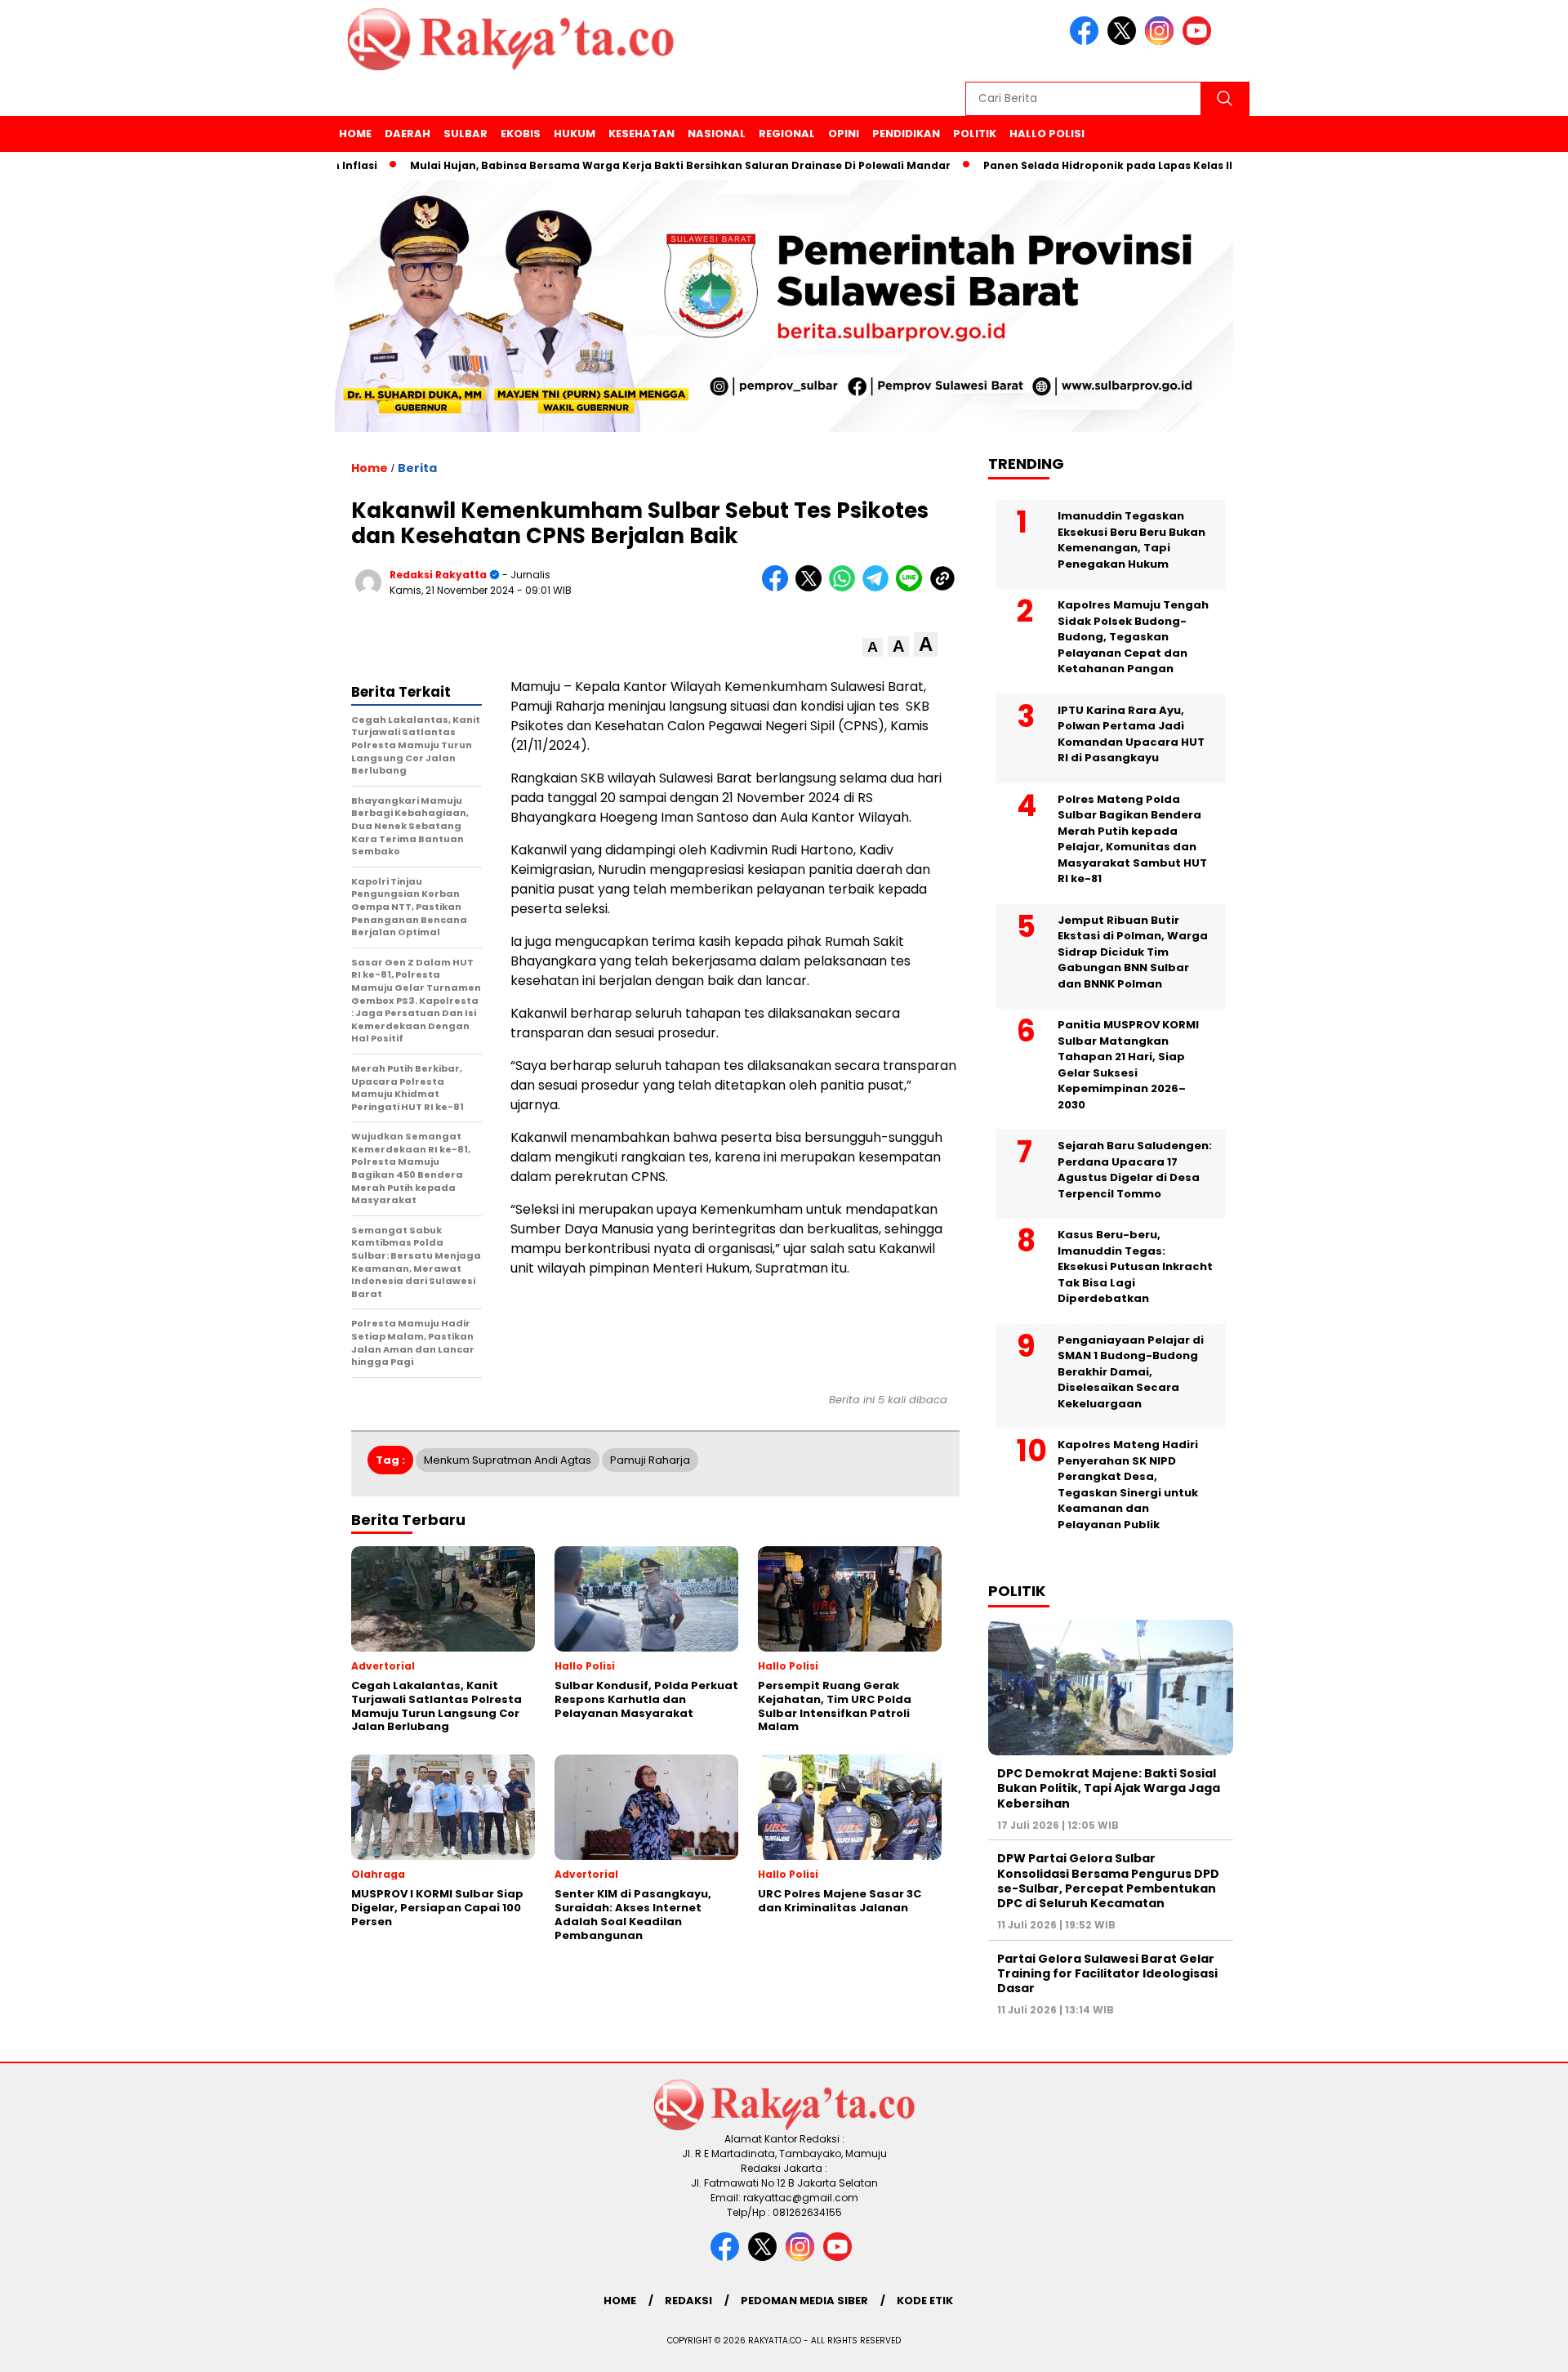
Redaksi (688, 2301)
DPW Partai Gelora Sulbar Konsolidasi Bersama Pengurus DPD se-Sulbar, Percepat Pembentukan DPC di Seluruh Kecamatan (1108, 1881)
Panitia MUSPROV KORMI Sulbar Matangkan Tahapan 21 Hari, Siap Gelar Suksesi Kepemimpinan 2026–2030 (1128, 1065)
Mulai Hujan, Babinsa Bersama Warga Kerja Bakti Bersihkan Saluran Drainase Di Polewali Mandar (623, 165)
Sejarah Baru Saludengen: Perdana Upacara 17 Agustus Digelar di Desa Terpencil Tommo (1135, 1170)
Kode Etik (925, 2301)
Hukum (575, 134)
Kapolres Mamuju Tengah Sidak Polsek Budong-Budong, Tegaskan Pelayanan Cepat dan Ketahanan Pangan (1133, 637)
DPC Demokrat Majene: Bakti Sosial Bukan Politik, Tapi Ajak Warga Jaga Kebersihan (1109, 1788)
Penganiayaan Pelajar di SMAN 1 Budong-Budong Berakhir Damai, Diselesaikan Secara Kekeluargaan (1131, 1372)
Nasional (717, 134)
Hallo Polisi (1047, 134)
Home (355, 134)
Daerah (408, 134)
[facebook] (1087, 41)
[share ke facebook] (779, 588)
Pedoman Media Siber (804, 2301)
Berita (417, 468)
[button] (873, 647)
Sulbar (465, 134)
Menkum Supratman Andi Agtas (508, 1460)
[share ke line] (913, 588)
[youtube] (1200, 41)
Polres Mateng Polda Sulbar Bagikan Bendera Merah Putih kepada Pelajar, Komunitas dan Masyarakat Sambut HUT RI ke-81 (1132, 839)
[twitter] (1125, 41)
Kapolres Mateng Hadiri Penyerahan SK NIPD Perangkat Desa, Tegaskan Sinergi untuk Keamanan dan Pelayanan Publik (1128, 1485)
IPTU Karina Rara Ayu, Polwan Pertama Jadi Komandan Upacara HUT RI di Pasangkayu (1131, 734)
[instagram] (1162, 41)
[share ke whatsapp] (846, 588)
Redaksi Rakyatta (438, 575)
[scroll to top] (1507, 2347)
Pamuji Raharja (650, 1460)
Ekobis (521, 134)
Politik (975, 134)
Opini (844, 134)
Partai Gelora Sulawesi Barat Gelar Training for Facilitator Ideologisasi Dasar (1107, 1973)
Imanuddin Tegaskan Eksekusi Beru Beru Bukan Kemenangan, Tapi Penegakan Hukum (1131, 540)
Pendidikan (906, 134)
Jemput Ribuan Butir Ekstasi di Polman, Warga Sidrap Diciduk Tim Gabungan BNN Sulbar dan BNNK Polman (1133, 952)
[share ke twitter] (812, 588)
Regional (787, 134)
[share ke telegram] (879, 588)
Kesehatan (641, 134)
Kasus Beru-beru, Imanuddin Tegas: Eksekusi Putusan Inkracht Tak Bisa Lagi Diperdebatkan (1135, 1266)
